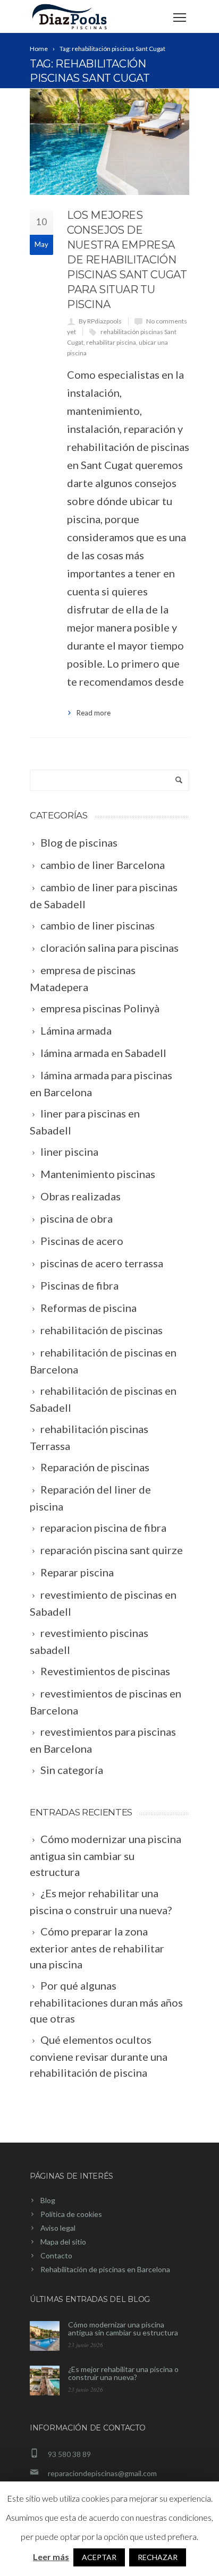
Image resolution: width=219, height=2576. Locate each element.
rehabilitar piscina (111, 342)
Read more (94, 713)
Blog (48, 2200)
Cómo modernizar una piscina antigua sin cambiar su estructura (123, 2328)
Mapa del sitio (63, 2242)
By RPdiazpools (100, 321)
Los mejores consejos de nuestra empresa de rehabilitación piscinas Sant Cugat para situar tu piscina (127, 260)
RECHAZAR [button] (158, 2557)
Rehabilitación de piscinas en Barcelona (105, 2269)
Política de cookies (71, 2214)
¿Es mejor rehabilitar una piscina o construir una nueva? (123, 2373)
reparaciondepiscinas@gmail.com (102, 2473)
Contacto (56, 2255)
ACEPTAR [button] (99, 2557)
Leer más (51, 2557)
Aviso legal (58, 2228)
